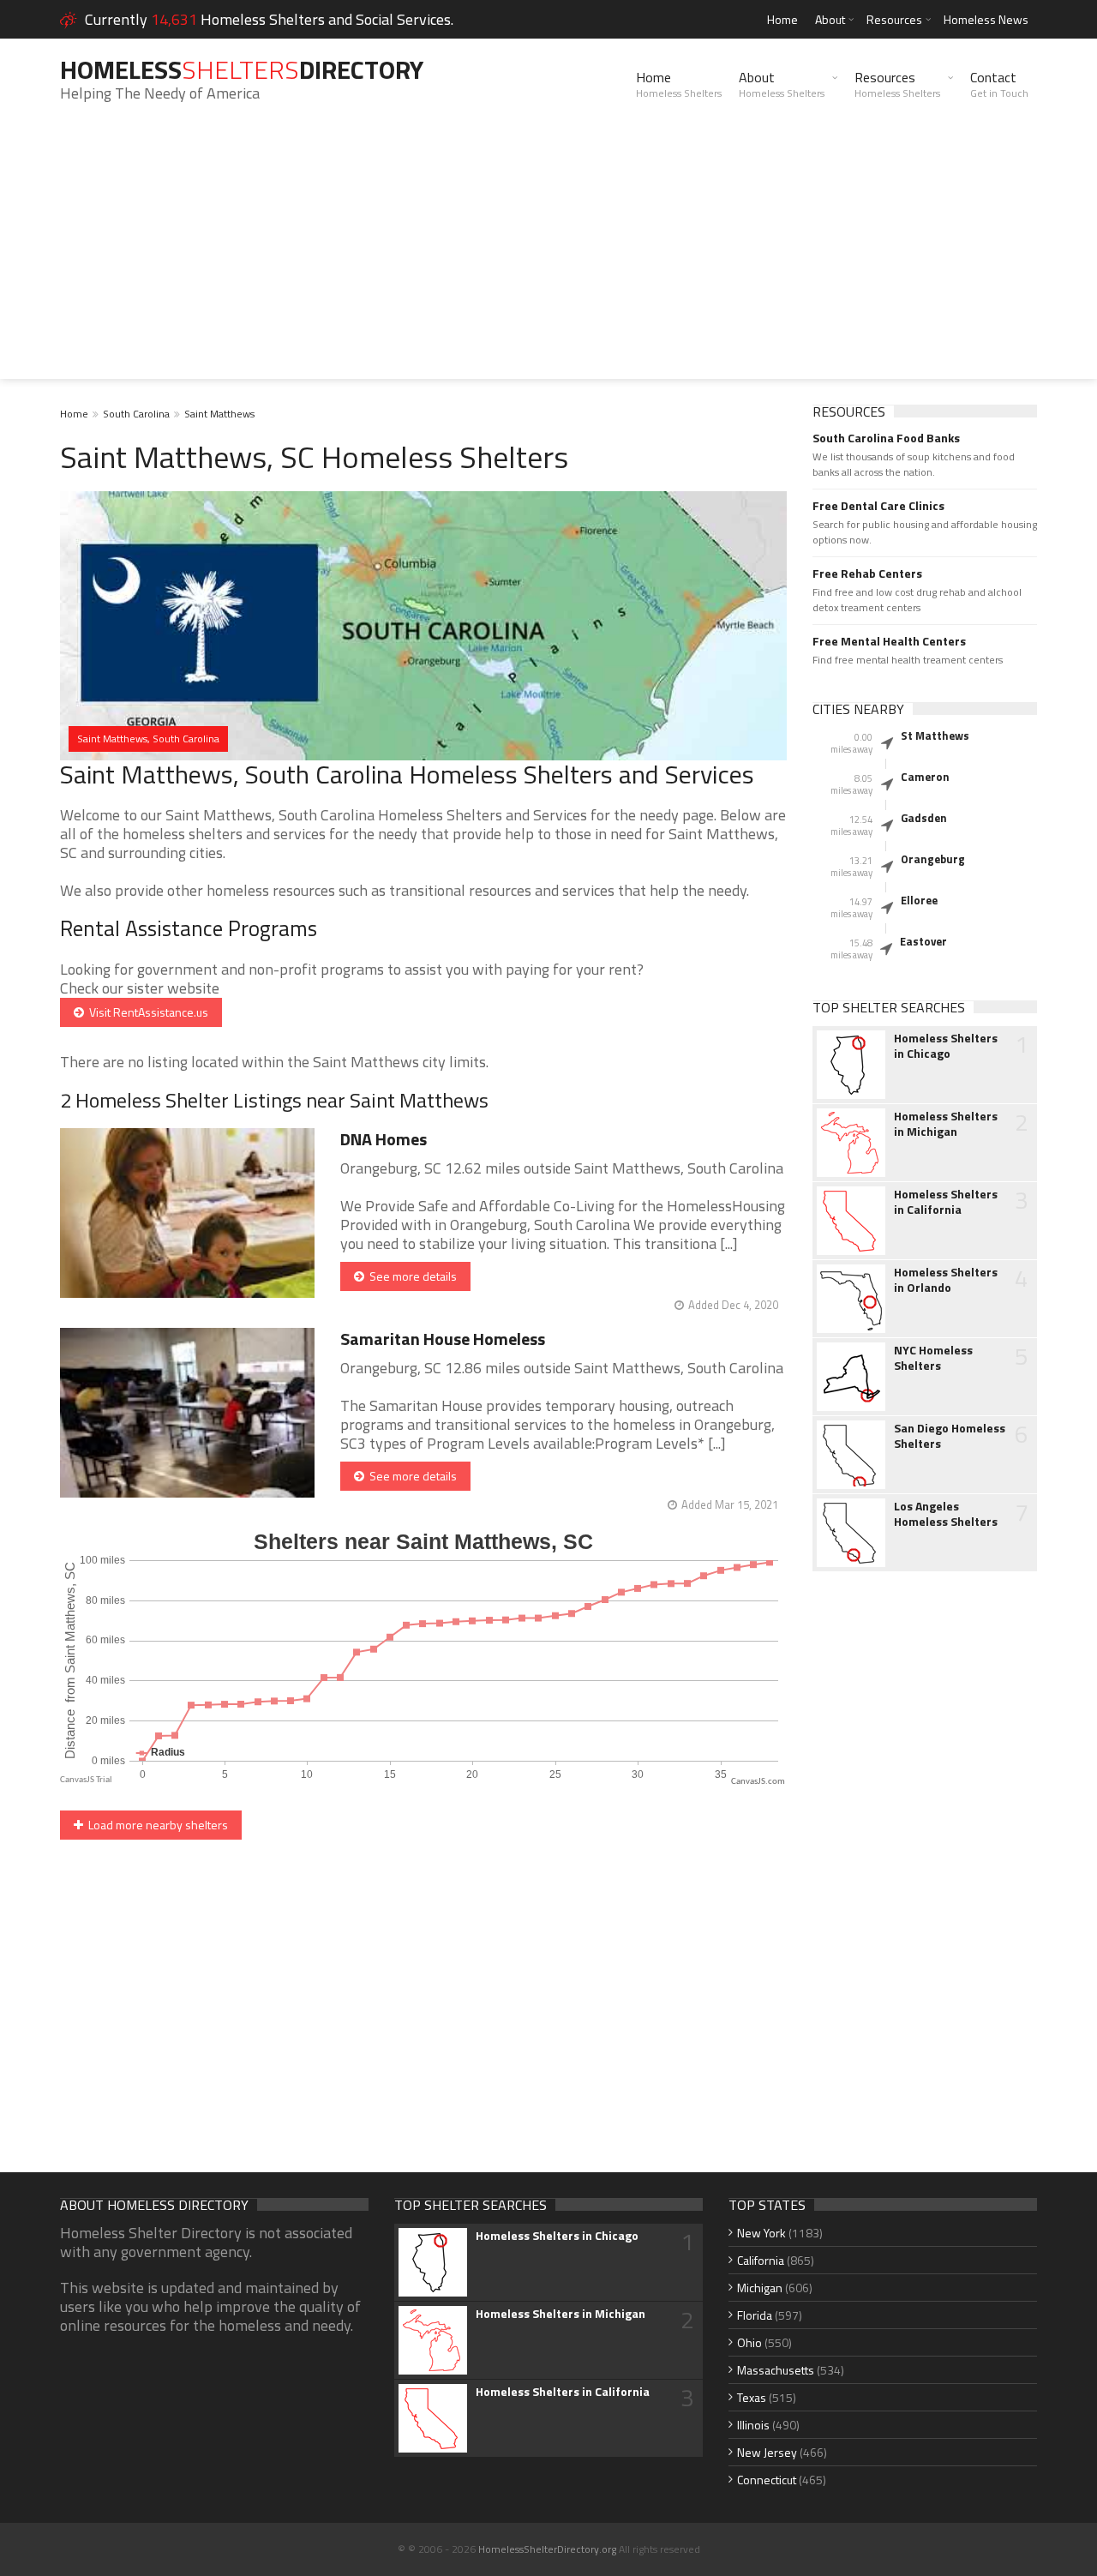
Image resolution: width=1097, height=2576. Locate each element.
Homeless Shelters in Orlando (946, 1280)
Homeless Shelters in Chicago (946, 1046)
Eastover (923, 941)
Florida (755, 2315)
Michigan (760, 2288)
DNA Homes (384, 1139)
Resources (894, 19)
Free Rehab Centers (867, 573)
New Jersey (767, 2452)
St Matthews (935, 736)
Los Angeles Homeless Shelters (946, 1514)
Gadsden (924, 818)
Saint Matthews (219, 414)
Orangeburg (933, 859)
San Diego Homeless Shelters (950, 1436)
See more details (411, 1276)
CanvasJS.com (758, 1782)
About (830, 19)
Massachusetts (776, 2370)
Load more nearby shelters (156, 1825)
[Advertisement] (548, 259)
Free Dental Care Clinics (878, 506)
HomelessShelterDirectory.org (547, 2549)
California (761, 2260)
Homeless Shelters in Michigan (946, 1124)
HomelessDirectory (242, 69)
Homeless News (986, 19)
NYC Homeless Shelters (933, 1358)
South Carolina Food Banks (886, 438)
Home (782, 19)
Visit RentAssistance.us (146, 1012)
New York (761, 2233)
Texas (752, 2397)
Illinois (753, 2425)
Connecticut (767, 2480)
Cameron (925, 777)
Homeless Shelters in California (946, 1202)
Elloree (919, 900)
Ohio (749, 2342)
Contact (999, 84)
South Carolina (136, 414)
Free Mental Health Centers (889, 641)
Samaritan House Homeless (443, 1339)
